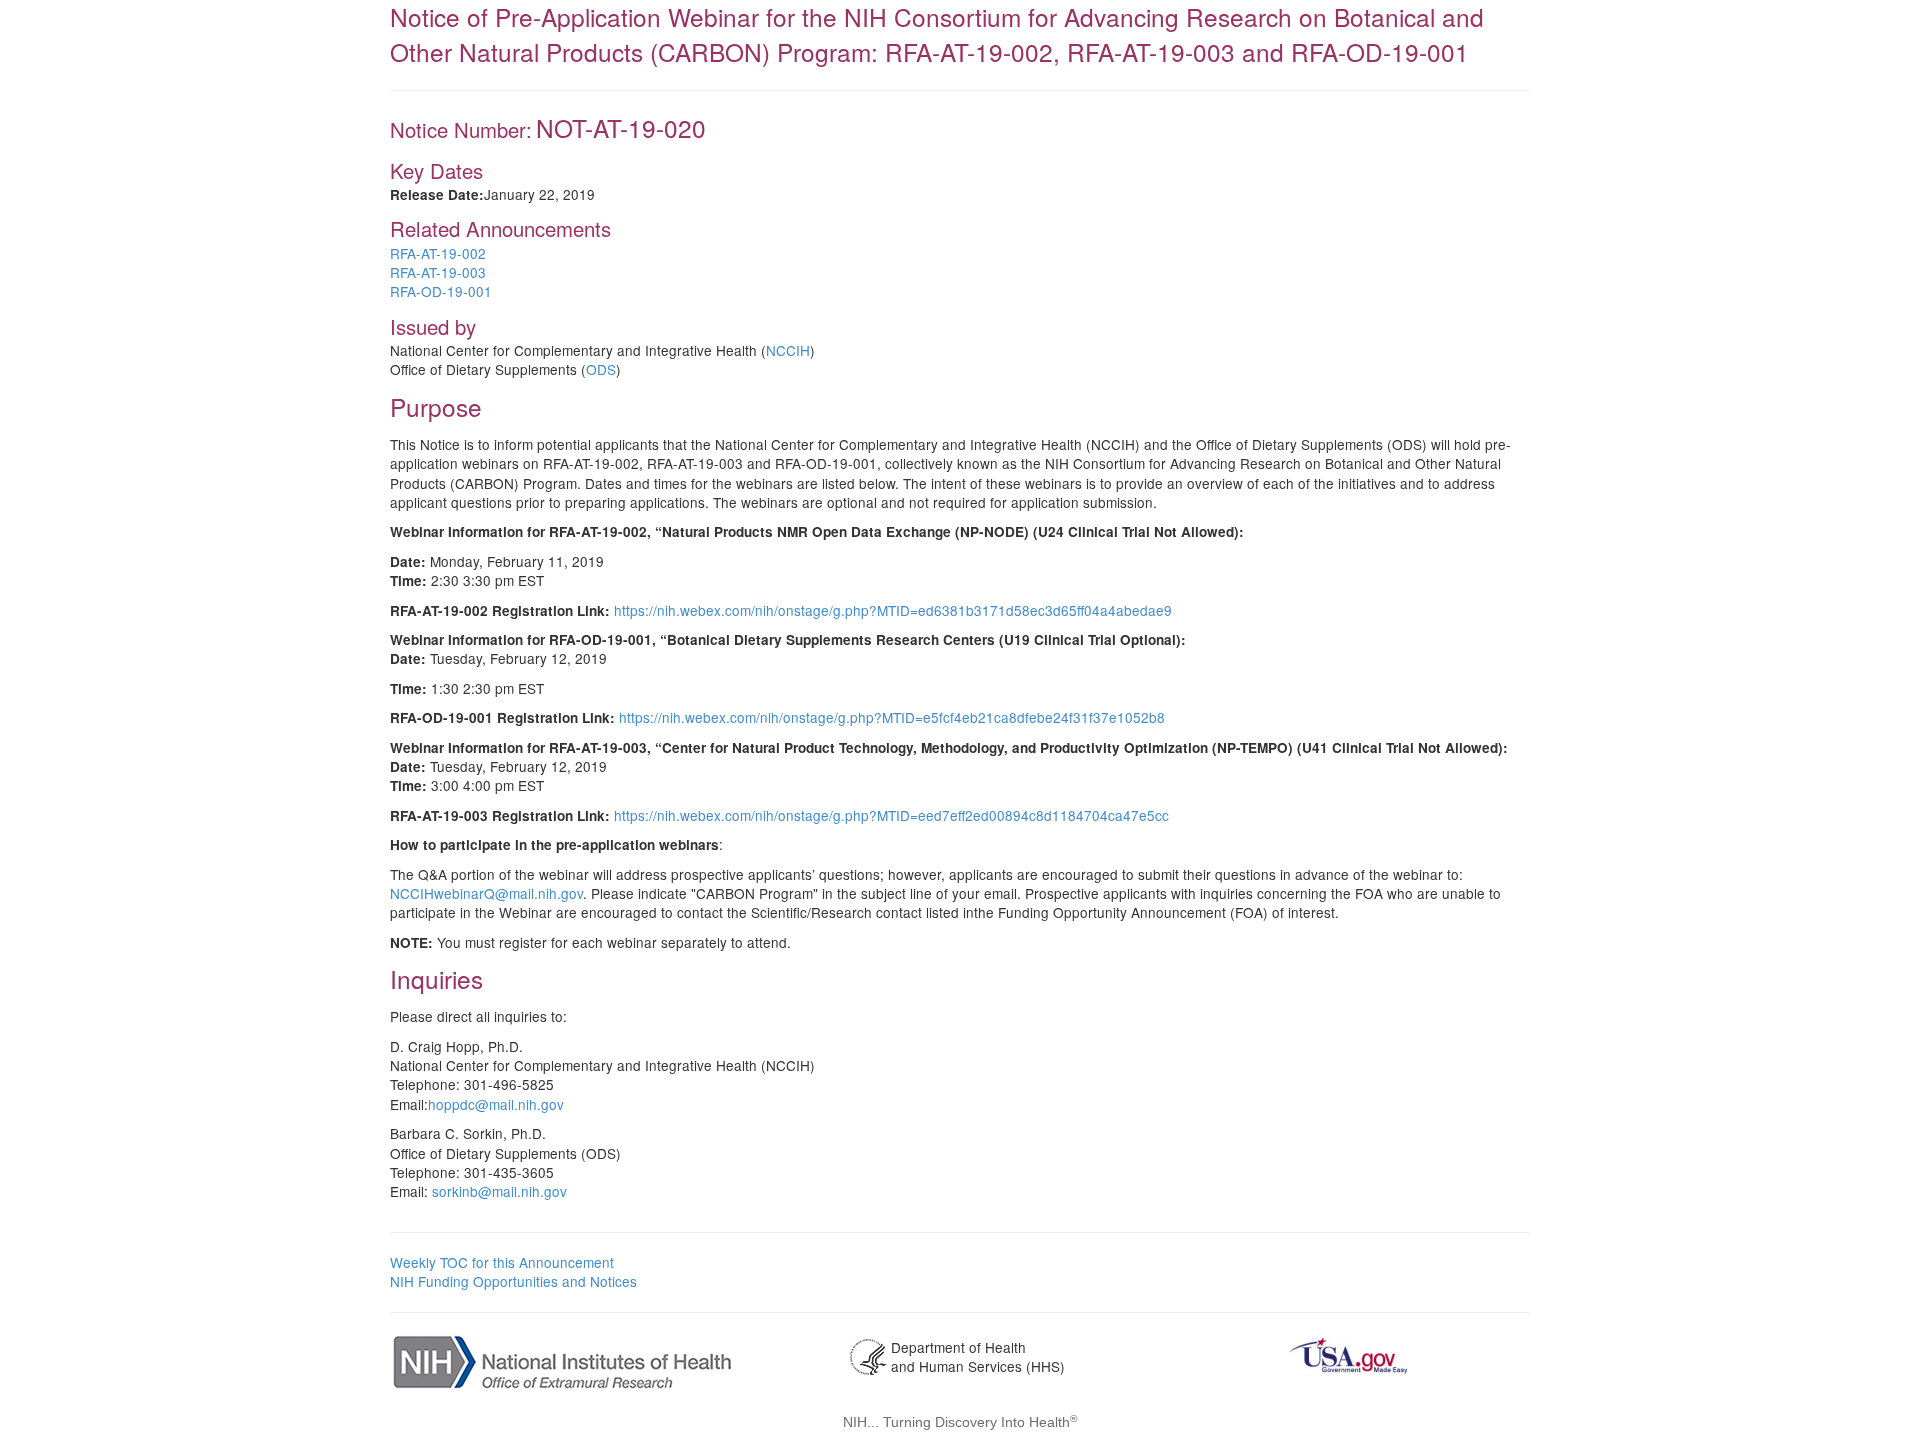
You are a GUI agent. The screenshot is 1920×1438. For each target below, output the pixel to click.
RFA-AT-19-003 (438, 272)
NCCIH (788, 350)
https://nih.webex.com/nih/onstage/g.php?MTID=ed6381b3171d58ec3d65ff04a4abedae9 (893, 610)
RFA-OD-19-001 (441, 291)
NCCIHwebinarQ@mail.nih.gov (486, 893)
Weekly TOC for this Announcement (502, 1262)
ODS (601, 369)
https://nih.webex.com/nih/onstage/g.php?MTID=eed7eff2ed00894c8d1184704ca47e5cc (891, 815)
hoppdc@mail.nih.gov (496, 1104)
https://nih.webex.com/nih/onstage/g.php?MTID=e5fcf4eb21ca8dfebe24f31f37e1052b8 (892, 717)
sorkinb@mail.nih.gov (499, 1191)
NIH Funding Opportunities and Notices (513, 1281)
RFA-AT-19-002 (438, 253)
